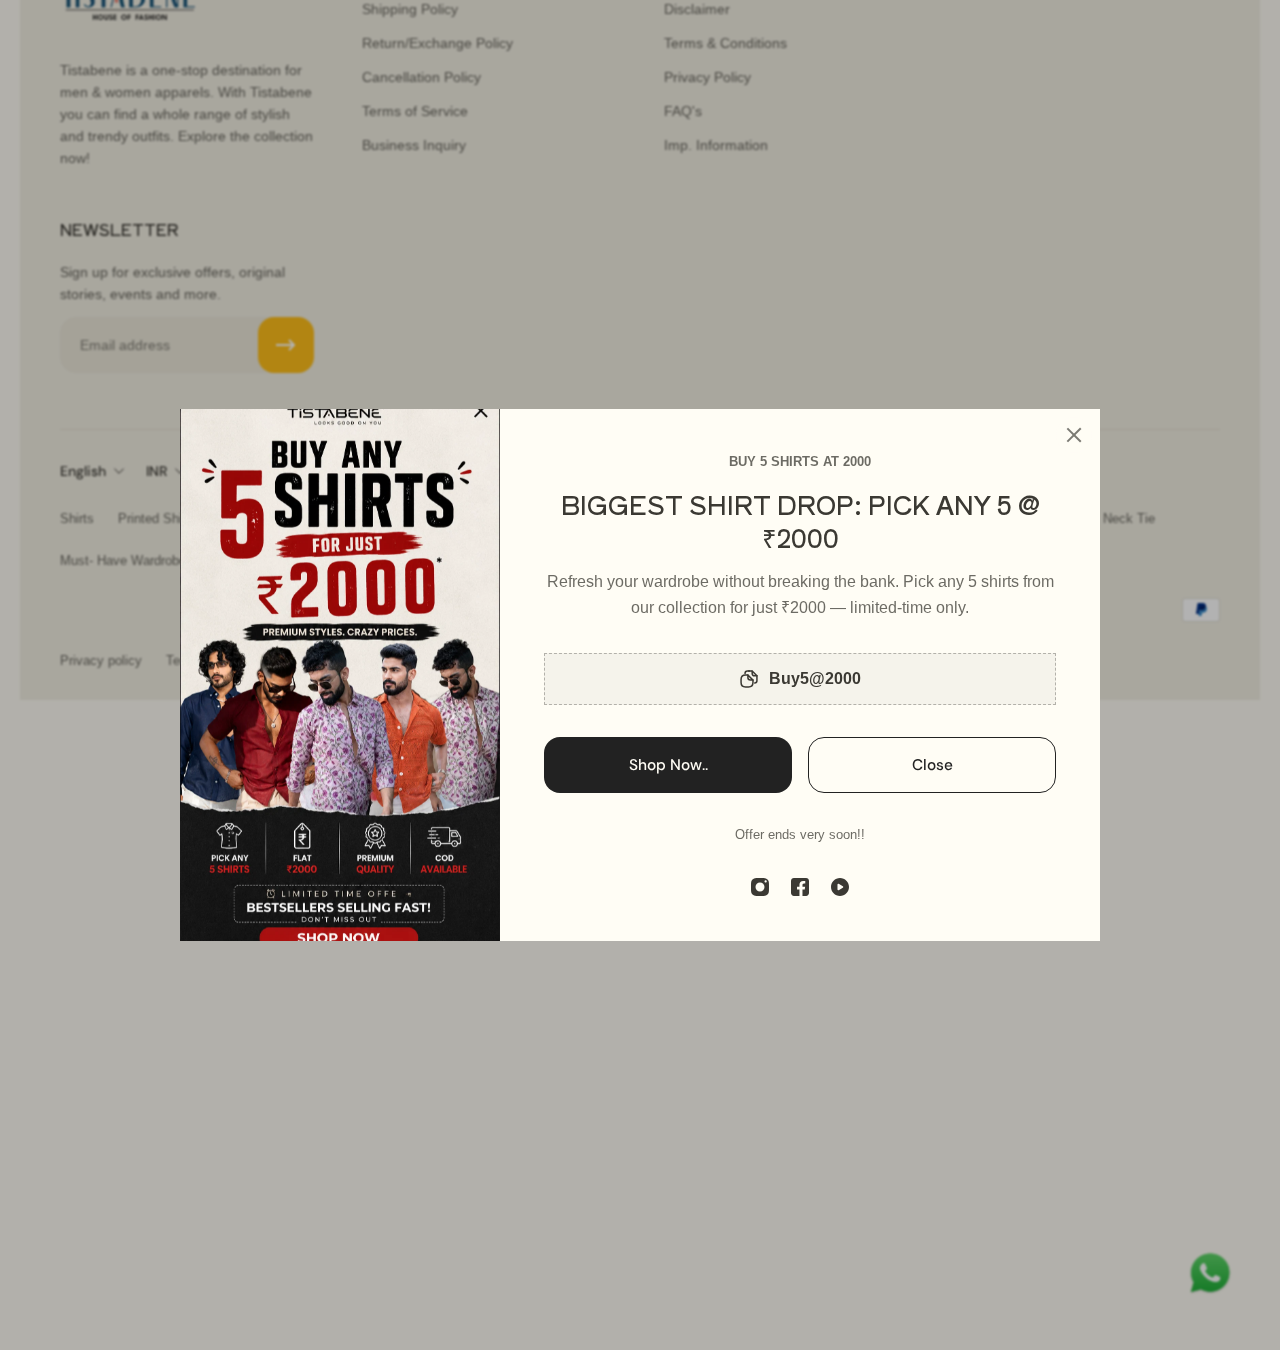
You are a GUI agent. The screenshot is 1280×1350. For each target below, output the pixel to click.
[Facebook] (800, 887)
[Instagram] (760, 887)
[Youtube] (840, 887)
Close (932, 765)
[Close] (1074, 435)
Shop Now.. (668, 765)
